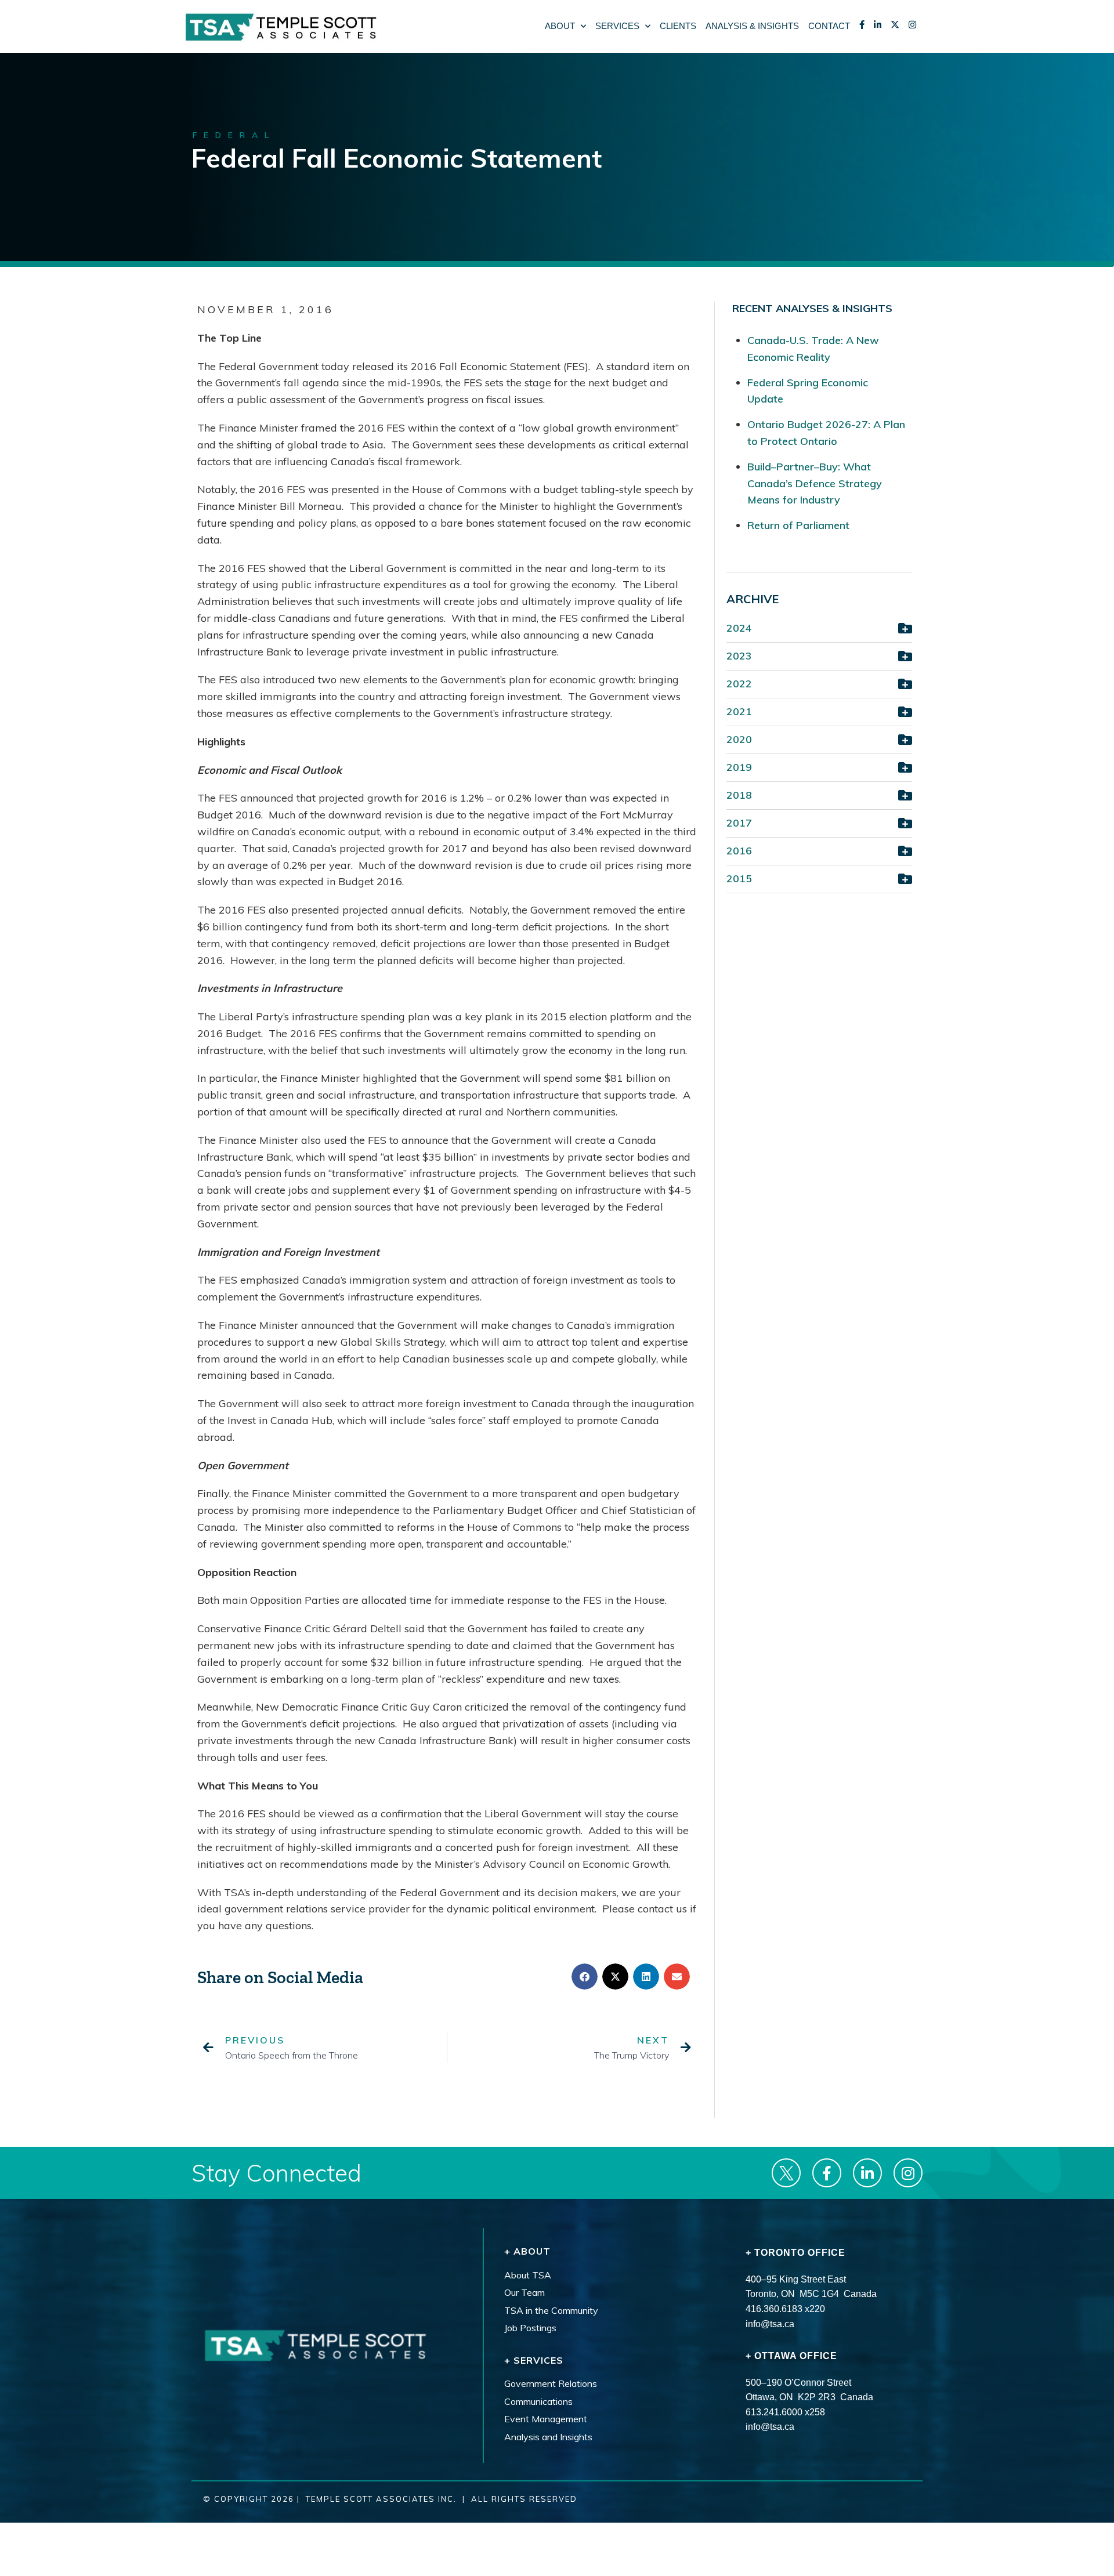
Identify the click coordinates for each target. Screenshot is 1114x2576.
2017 (739, 823)
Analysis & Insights (752, 26)
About (560, 26)
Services (617, 26)
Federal (234, 135)
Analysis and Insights (548, 2437)
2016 (739, 851)
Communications (538, 2401)
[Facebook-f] (827, 2173)
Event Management (546, 2419)
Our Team (525, 2293)
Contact (829, 26)
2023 (739, 656)
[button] (585, 1977)
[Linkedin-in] (867, 2173)
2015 (739, 878)
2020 (739, 739)
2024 (739, 628)
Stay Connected (276, 2173)
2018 (739, 795)
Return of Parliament (798, 525)
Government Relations (551, 2384)
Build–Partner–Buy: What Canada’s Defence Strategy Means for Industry (815, 483)
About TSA (528, 2275)
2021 (739, 711)
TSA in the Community (551, 2310)
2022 (739, 684)
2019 (739, 767)
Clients (678, 26)
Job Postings (530, 2328)
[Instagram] (908, 2173)
